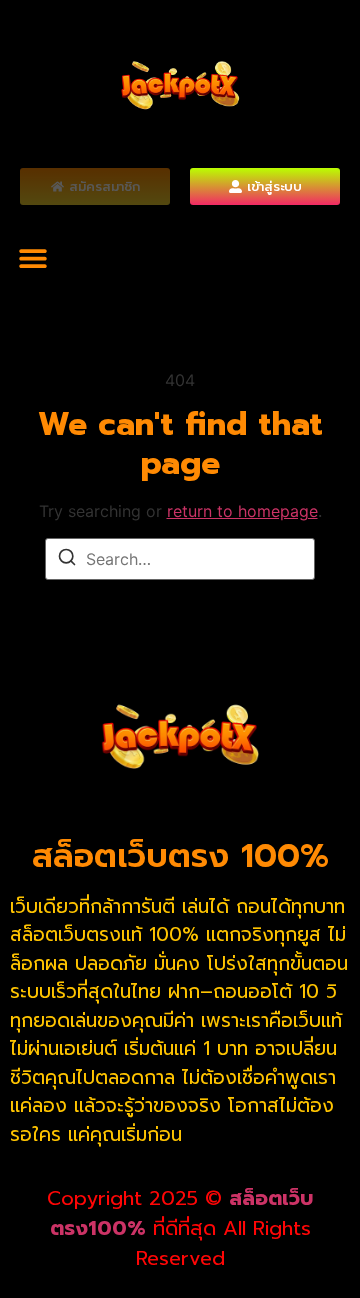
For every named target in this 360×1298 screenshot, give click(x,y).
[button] (32, 257)
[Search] (67, 560)
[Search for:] (180, 559)
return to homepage (242, 511)
